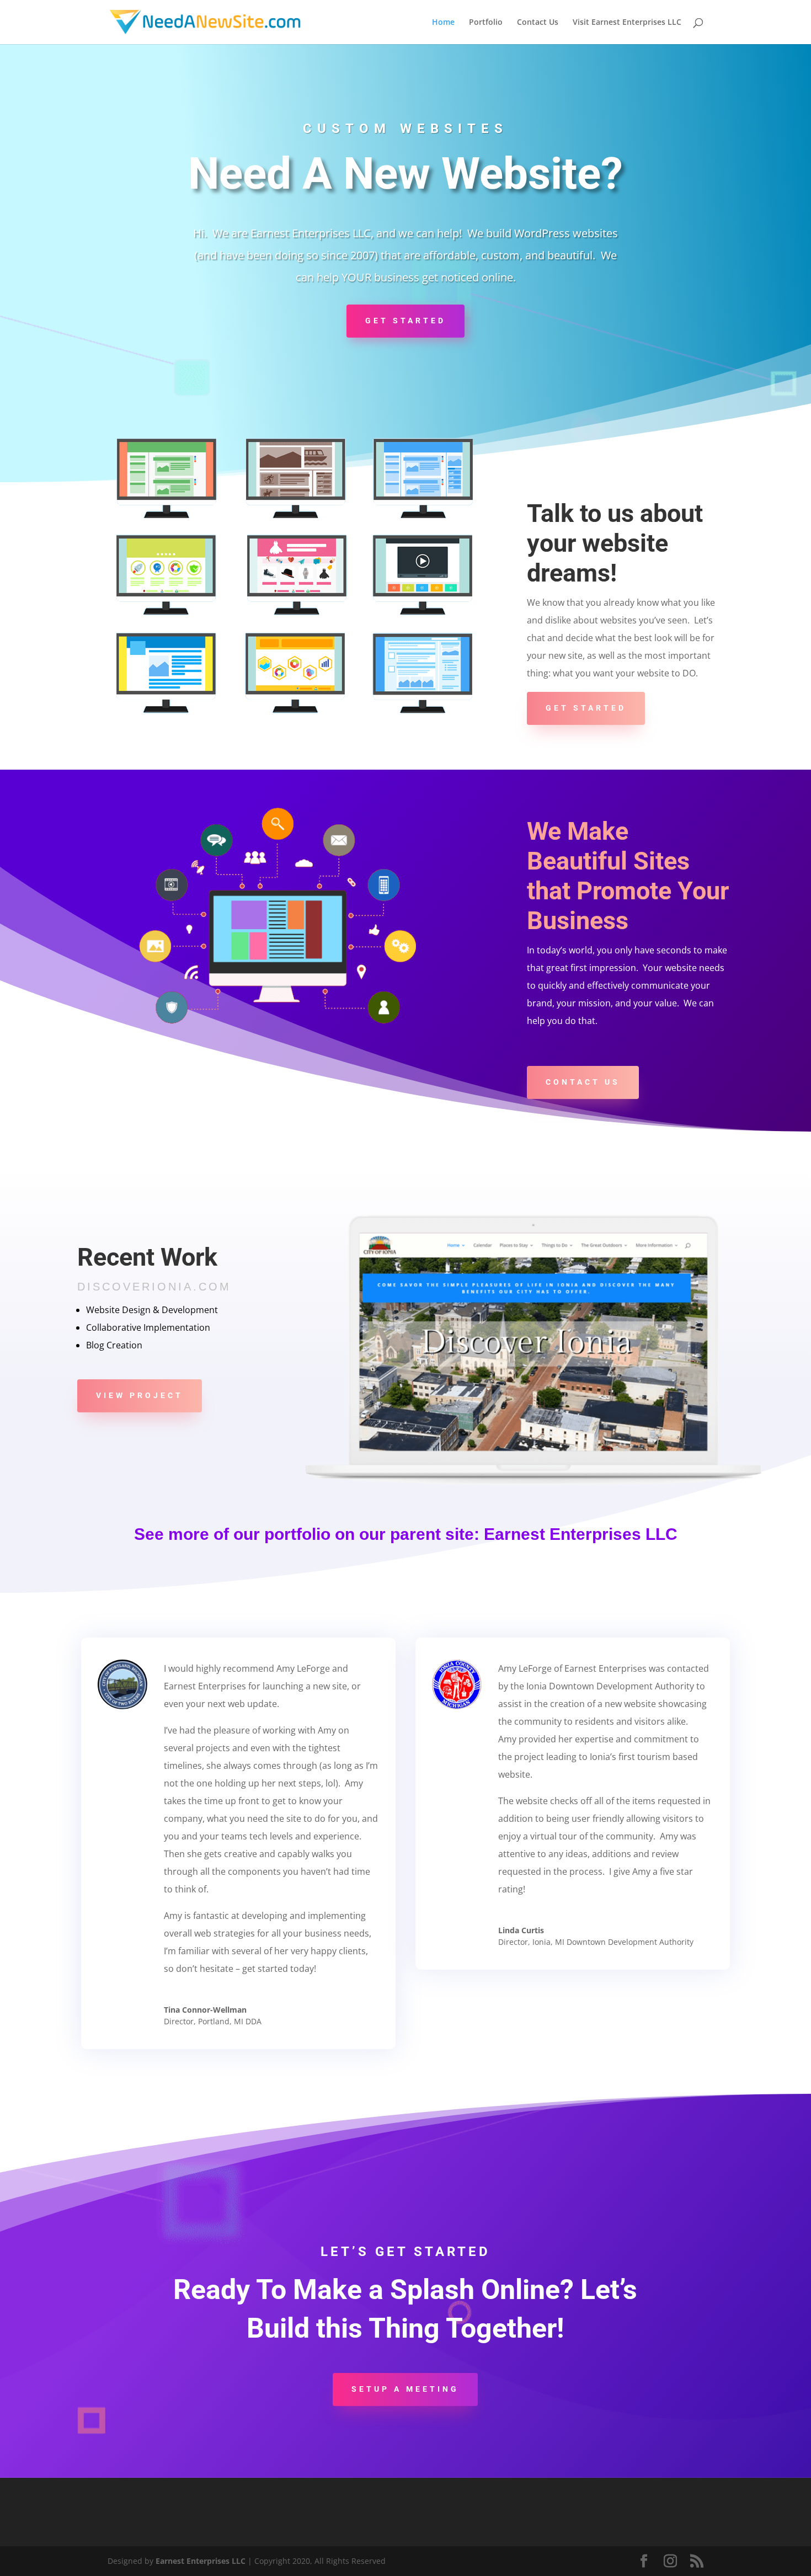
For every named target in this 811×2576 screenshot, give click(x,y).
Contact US (583, 1082)
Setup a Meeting (405, 2389)
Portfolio (486, 23)
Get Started (405, 321)
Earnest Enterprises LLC (581, 1534)
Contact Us (538, 23)
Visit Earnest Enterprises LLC (627, 23)
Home (443, 23)
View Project (140, 1395)
